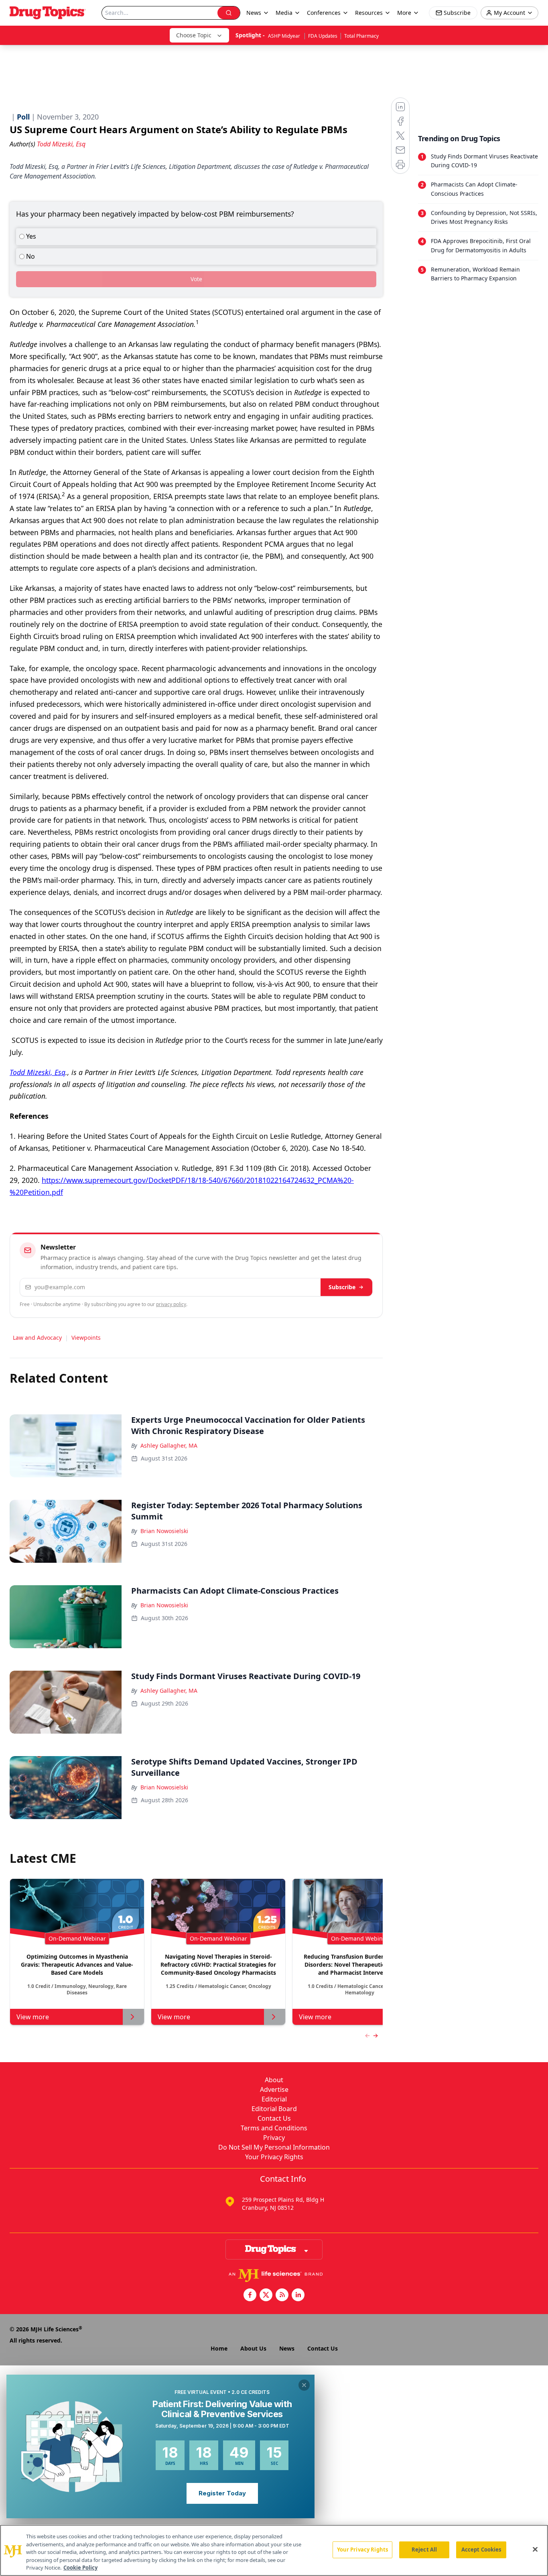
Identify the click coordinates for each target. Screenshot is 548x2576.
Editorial (274, 2099)
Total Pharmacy (361, 36)
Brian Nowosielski (164, 1531)
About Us (253, 2348)
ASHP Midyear (285, 36)
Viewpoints (86, 1338)
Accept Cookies (481, 2550)
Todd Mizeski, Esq (38, 1072)
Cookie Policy (80, 2568)
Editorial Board (274, 2109)
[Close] (535, 2550)
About (274, 2080)
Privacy (274, 2138)
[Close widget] (304, 2385)
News (287, 2348)
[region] (274, 2550)
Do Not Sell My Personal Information (274, 2147)
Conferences (324, 13)
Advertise (274, 2089)
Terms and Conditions (274, 2128)
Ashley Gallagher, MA (169, 1445)
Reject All (424, 2550)
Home (219, 2348)
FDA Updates (323, 36)
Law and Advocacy (37, 1338)
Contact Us (274, 2118)
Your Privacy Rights (274, 2157)
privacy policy (171, 1304)
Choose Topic (194, 35)
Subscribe (342, 1287)
